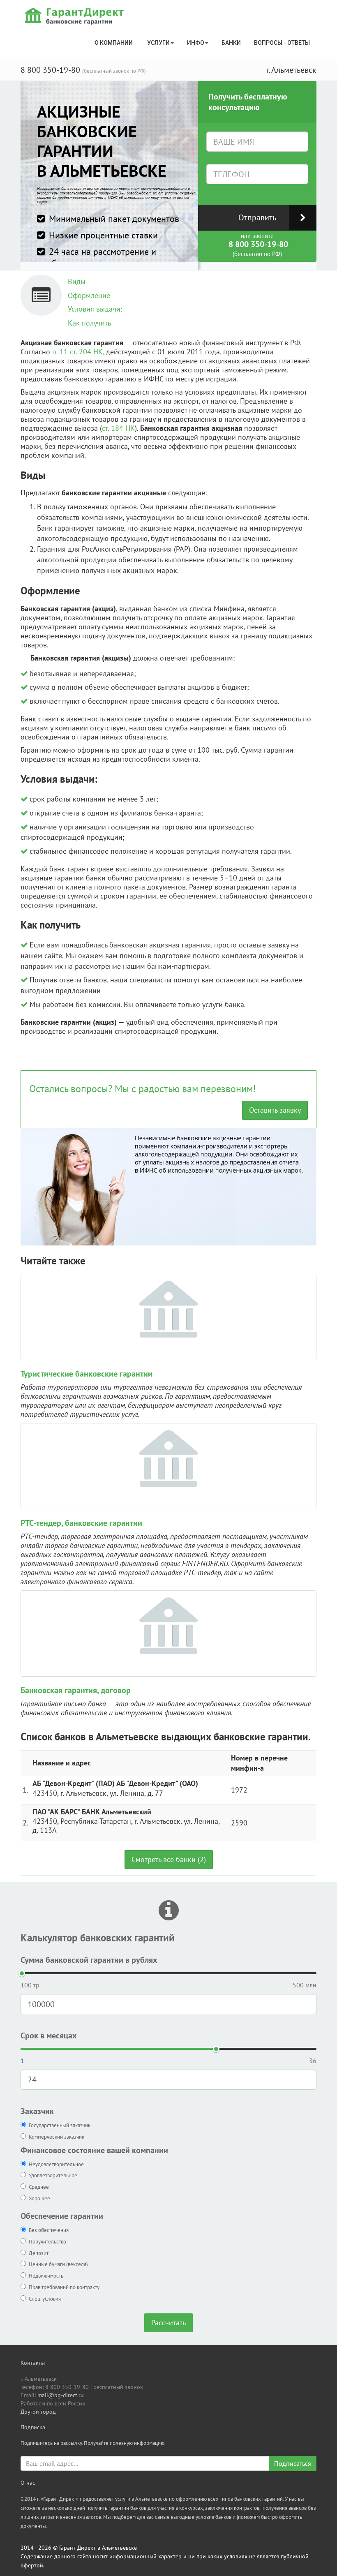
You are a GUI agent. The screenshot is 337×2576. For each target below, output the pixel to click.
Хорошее (39, 2198)
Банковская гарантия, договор (76, 1690)
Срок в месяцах (49, 2035)
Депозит (39, 2253)
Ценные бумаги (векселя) (58, 2264)
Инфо (196, 43)
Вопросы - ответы (282, 43)
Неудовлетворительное (56, 2164)
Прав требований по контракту (64, 2287)
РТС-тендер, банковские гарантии (81, 1523)
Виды (77, 281)
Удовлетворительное (53, 2175)
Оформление (89, 295)
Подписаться (293, 2463)
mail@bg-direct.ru (61, 2395)
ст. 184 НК (118, 428)
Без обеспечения (49, 2230)
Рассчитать (168, 2323)
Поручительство (47, 2242)
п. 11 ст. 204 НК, (78, 352)
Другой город (38, 2412)
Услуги (158, 43)
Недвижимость (46, 2276)
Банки (231, 43)
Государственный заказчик (60, 2125)
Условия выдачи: (95, 309)
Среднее (39, 2187)
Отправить (257, 217)
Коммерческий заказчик (57, 2137)
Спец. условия (45, 2299)
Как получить (89, 323)
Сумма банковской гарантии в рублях (89, 1960)
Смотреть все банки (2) (169, 1859)
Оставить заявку (275, 1110)
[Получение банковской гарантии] (75, 16)
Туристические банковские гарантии (87, 1374)
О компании (114, 43)
